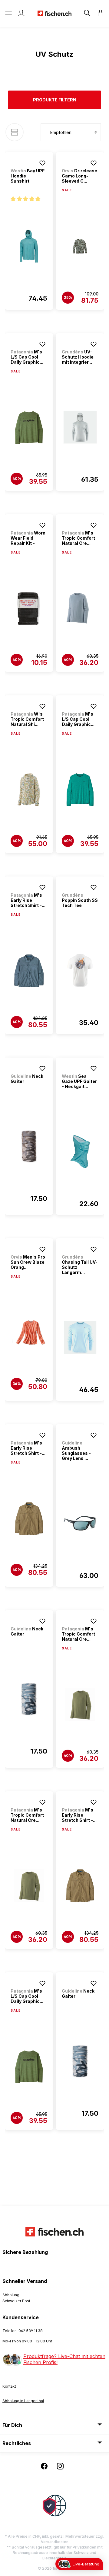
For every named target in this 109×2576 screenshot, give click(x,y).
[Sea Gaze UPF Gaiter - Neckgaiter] (80, 1151)
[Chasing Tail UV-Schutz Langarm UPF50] (80, 1337)
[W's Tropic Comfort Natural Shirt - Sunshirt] (29, 790)
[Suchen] (87, 13)
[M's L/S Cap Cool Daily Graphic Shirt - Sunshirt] (29, 427)
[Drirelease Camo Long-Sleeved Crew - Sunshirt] (80, 246)
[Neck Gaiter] (29, 1146)
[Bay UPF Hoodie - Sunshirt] (29, 246)
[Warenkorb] (99, 13)
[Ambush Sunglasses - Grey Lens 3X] (80, 1523)
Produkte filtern (55, 100)
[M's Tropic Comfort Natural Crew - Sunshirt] (80, 608)
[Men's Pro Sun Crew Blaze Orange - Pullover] (29, 1333)
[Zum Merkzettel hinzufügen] (42, 163)
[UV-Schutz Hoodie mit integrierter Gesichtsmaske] (80, 427)
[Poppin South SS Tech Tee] (80, 970)
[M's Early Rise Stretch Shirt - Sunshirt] (29, 971)
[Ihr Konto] (21, 13)
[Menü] (9, 13)
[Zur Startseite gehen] (54, 13)
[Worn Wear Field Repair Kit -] (29, 608)
